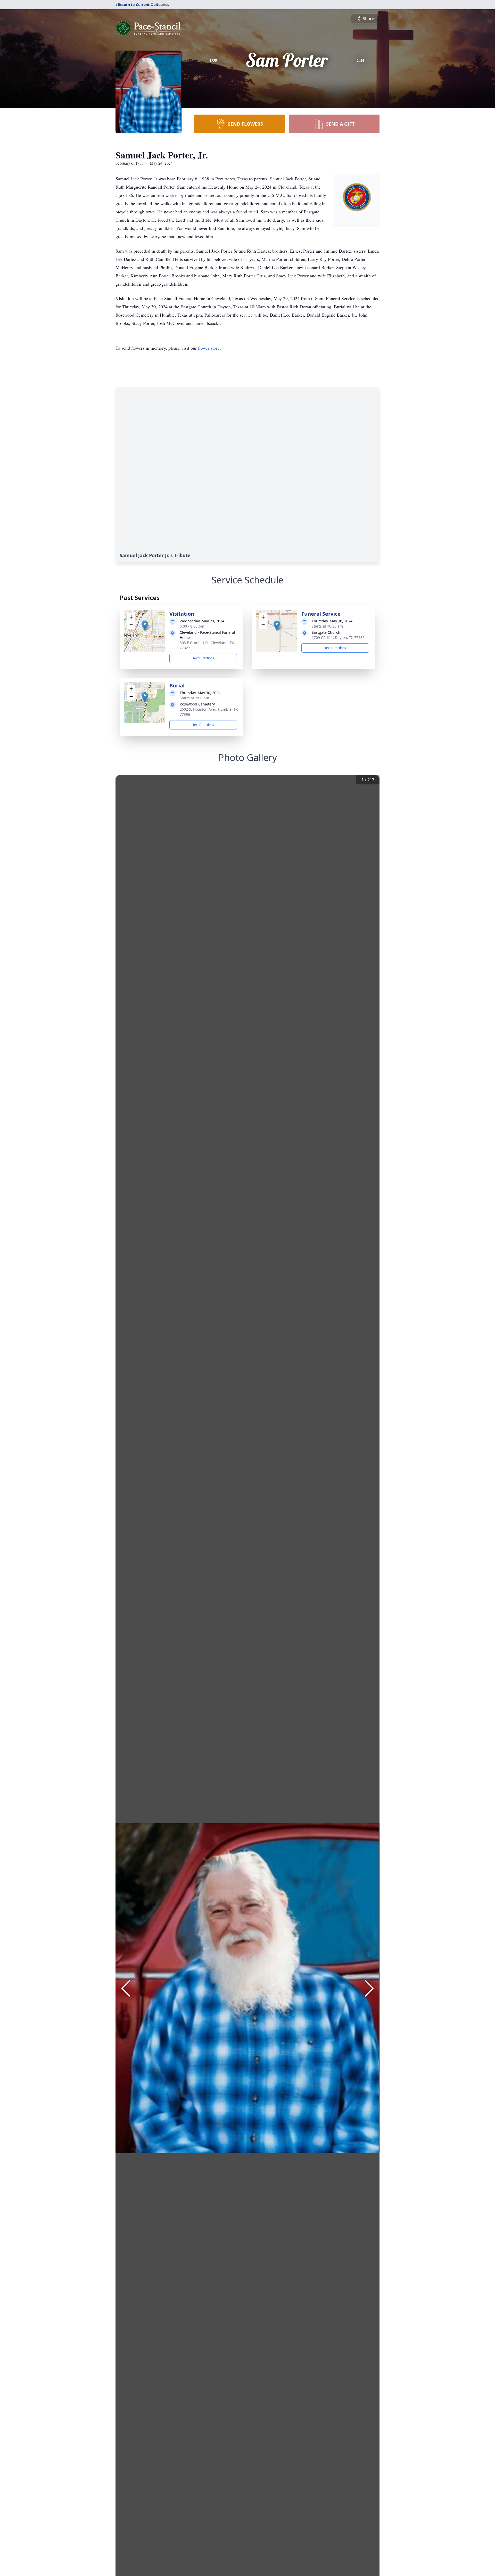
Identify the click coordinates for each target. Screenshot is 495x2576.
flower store (209, 348)
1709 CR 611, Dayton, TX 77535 (338, 637)
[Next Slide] (369, 1988)
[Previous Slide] (126, 1988)
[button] (145, 626)
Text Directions (203, 658)
